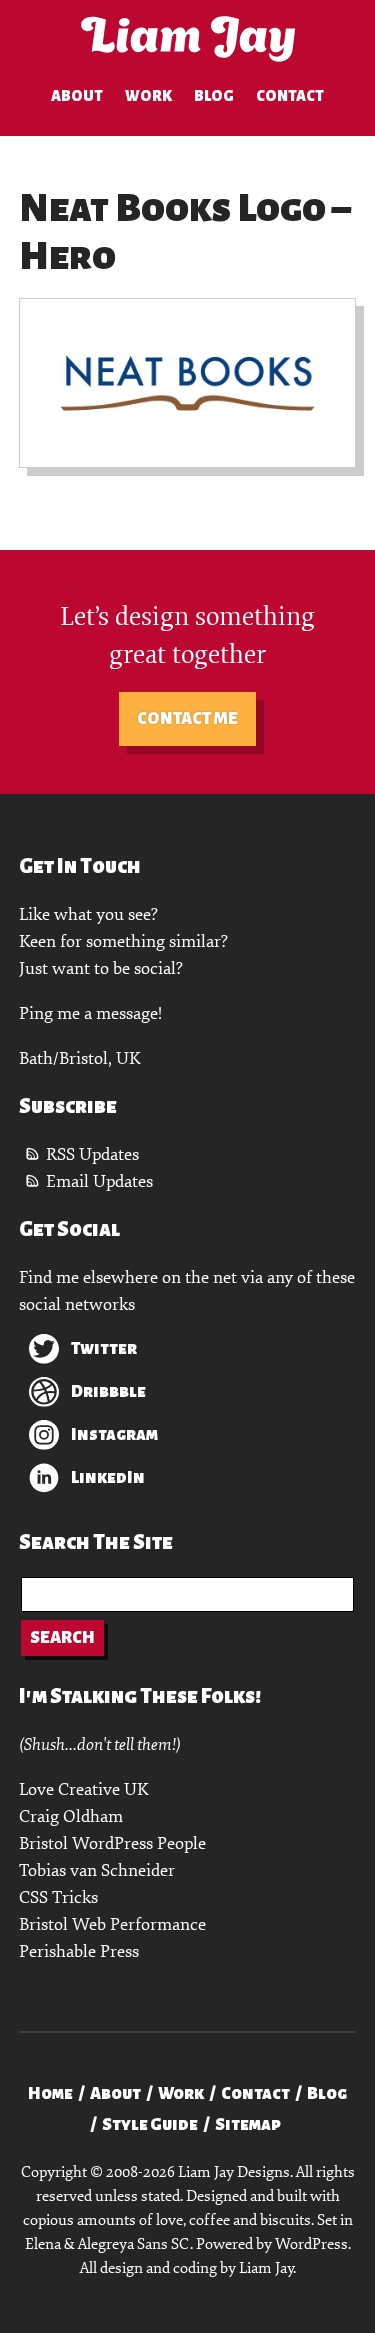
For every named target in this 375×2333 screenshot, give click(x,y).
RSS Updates (92, 1154)
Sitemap (248, 2125)
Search (62, 1638)
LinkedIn (108, 1478)
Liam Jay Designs (188, 39)
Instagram (114, 1435)
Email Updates (99, 1181)
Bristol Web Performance (112, 1924)
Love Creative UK (83, 1789)
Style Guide (150, 2125)
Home (50, 2094)
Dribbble (108, 1392)
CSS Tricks (58, 1897)
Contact (290, 96)
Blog (214, 96)
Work (148, 96)
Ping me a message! (90, 1013)
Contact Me (187, 719)
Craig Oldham (71, 1816)
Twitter (104, 1349)
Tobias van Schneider (97, 1870)
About (77, 96)
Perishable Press (79, 1951)
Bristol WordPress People (112, 1843)
